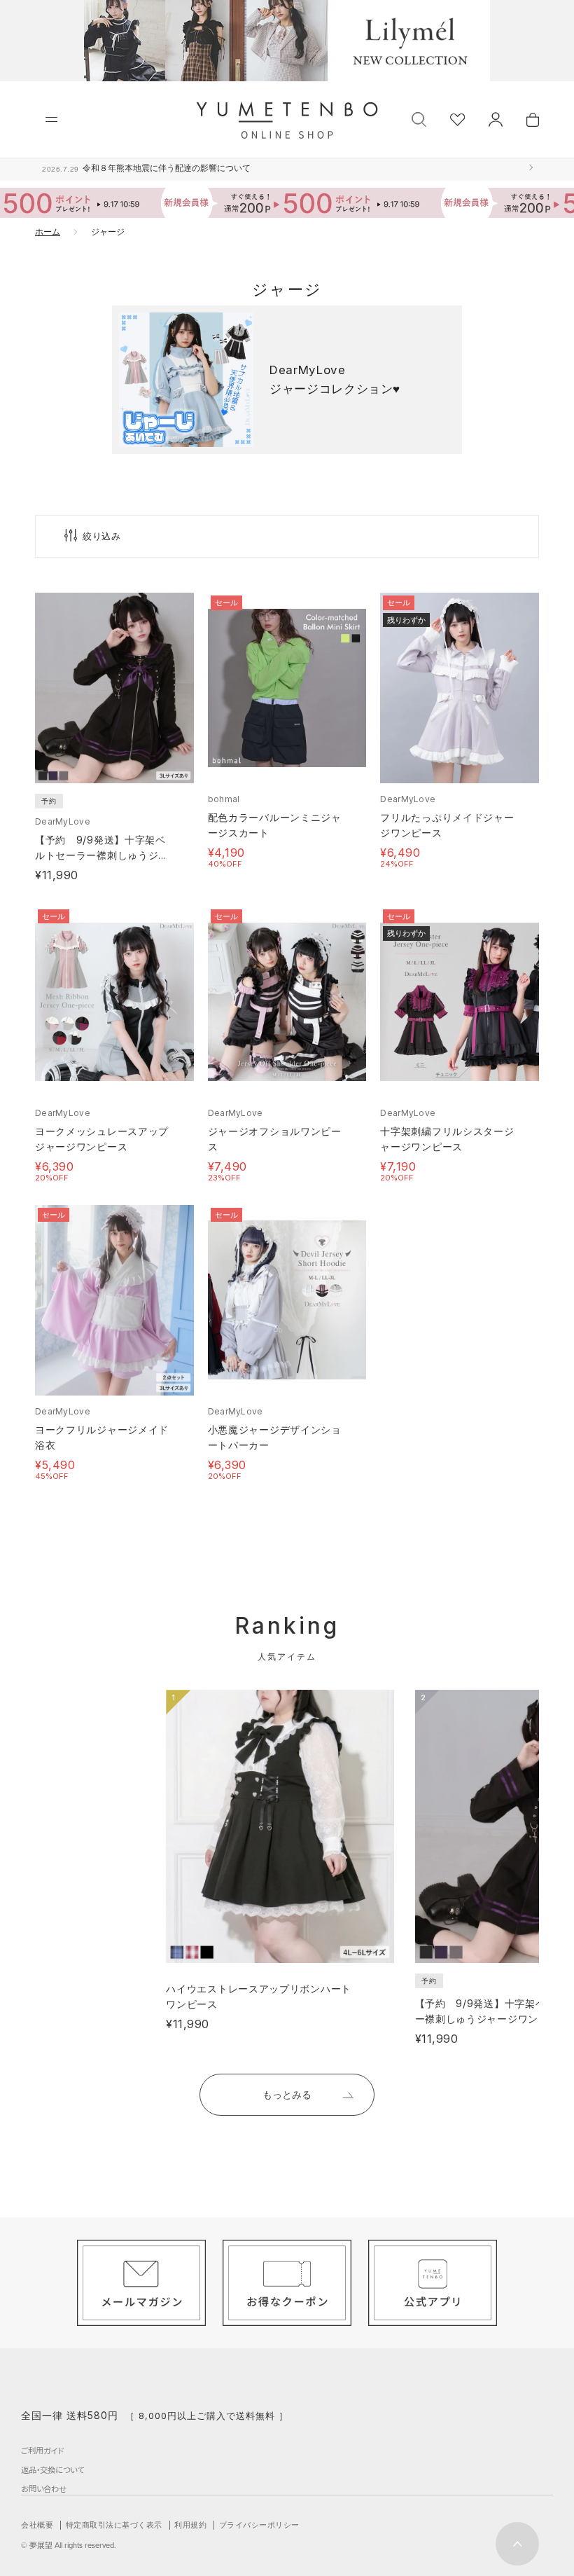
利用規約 (190, 2525)
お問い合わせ (44, 2488)
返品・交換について (52, 2470)
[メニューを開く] (51, 119)
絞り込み (102, 536)
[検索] (419, 118)
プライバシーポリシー (259, 2525)
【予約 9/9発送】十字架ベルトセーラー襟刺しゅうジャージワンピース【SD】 (102, 855)
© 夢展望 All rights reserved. (69, 2545)
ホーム (48, 232)
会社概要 (37, 2525)
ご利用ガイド (42, 2451)
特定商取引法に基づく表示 (114, 2525)
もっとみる (287, 2094)
